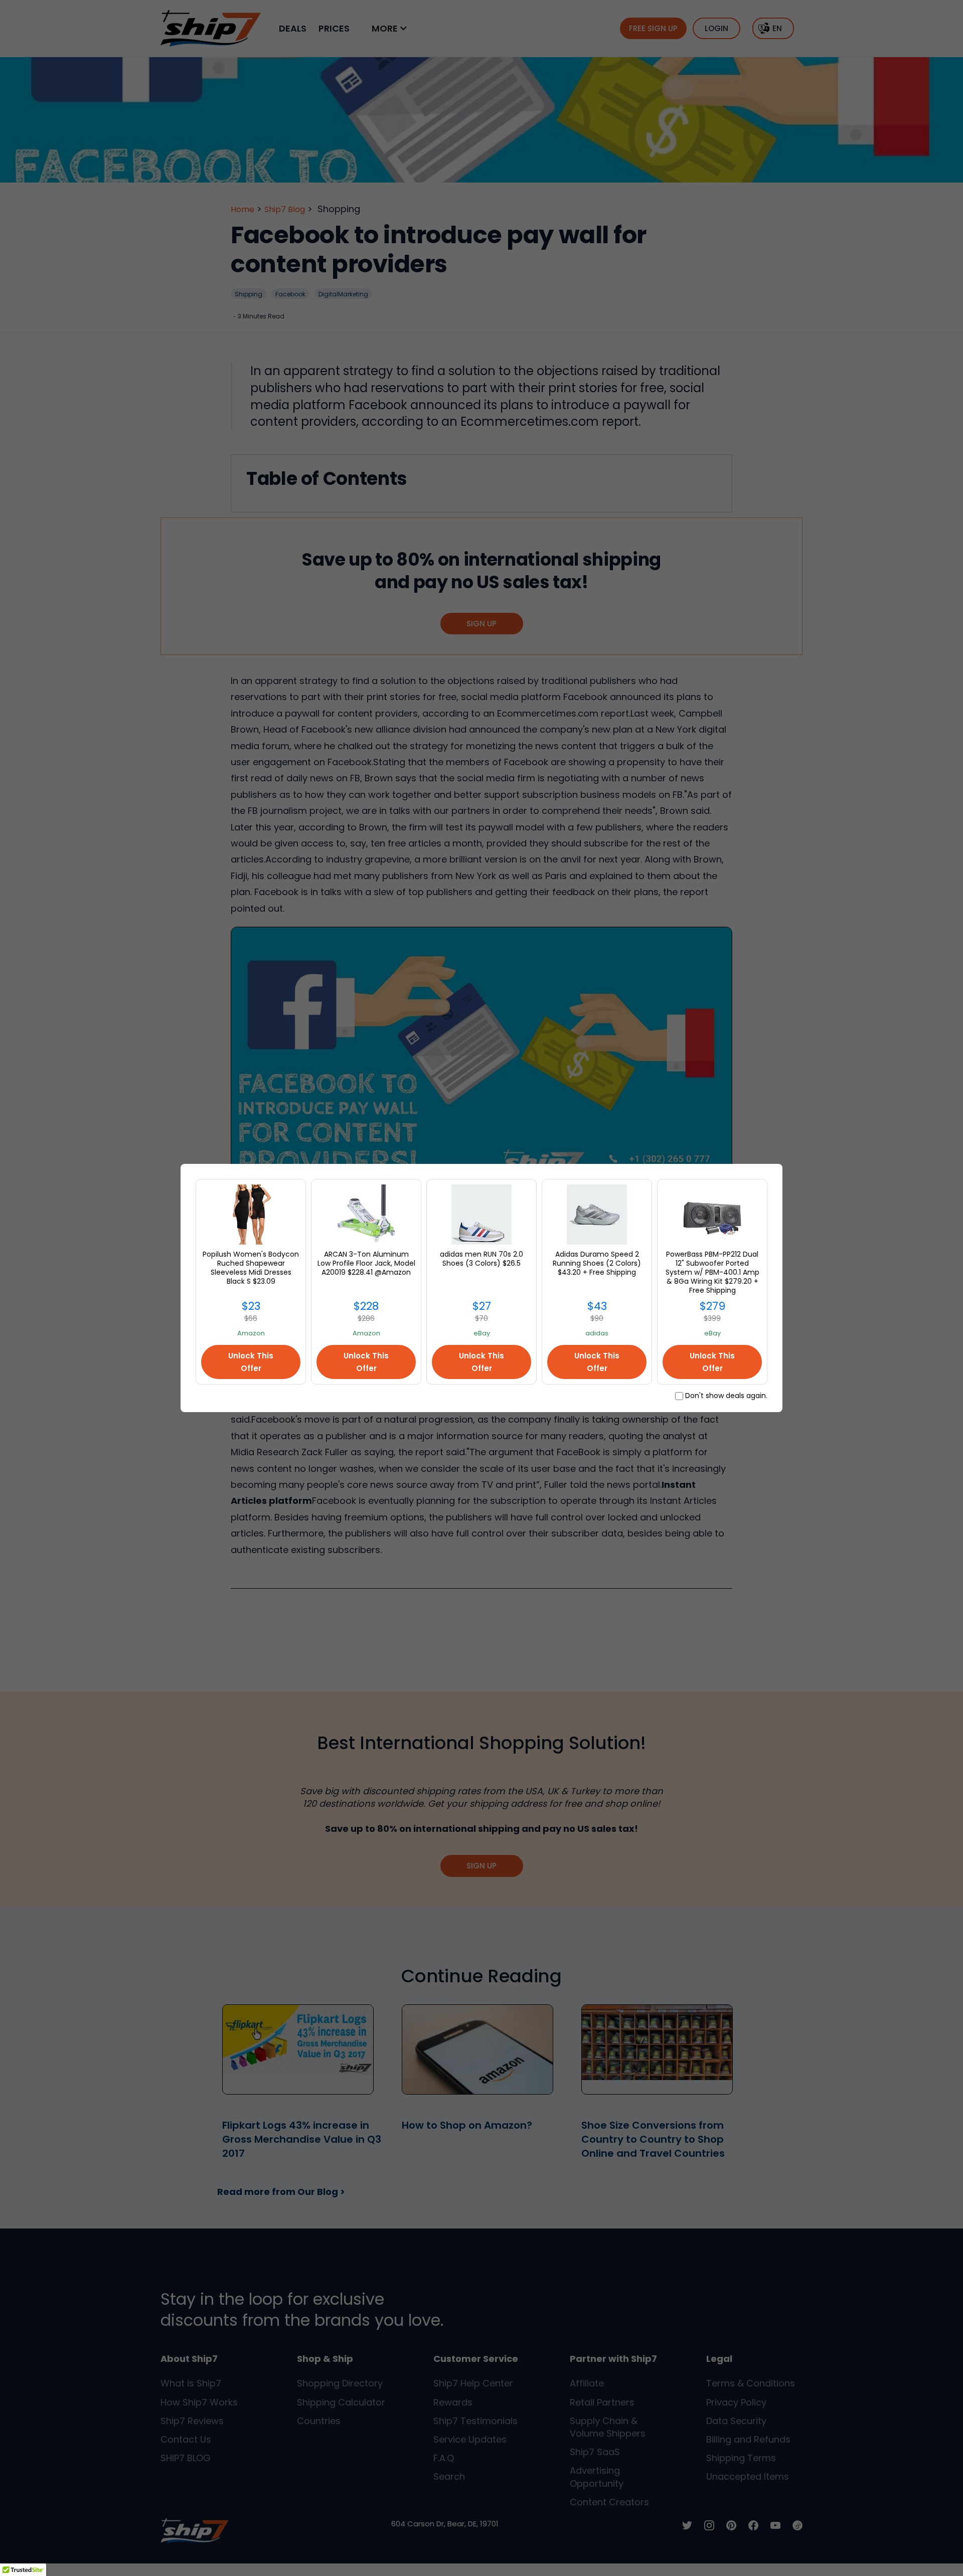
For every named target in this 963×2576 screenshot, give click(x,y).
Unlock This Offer (251, 1362)
